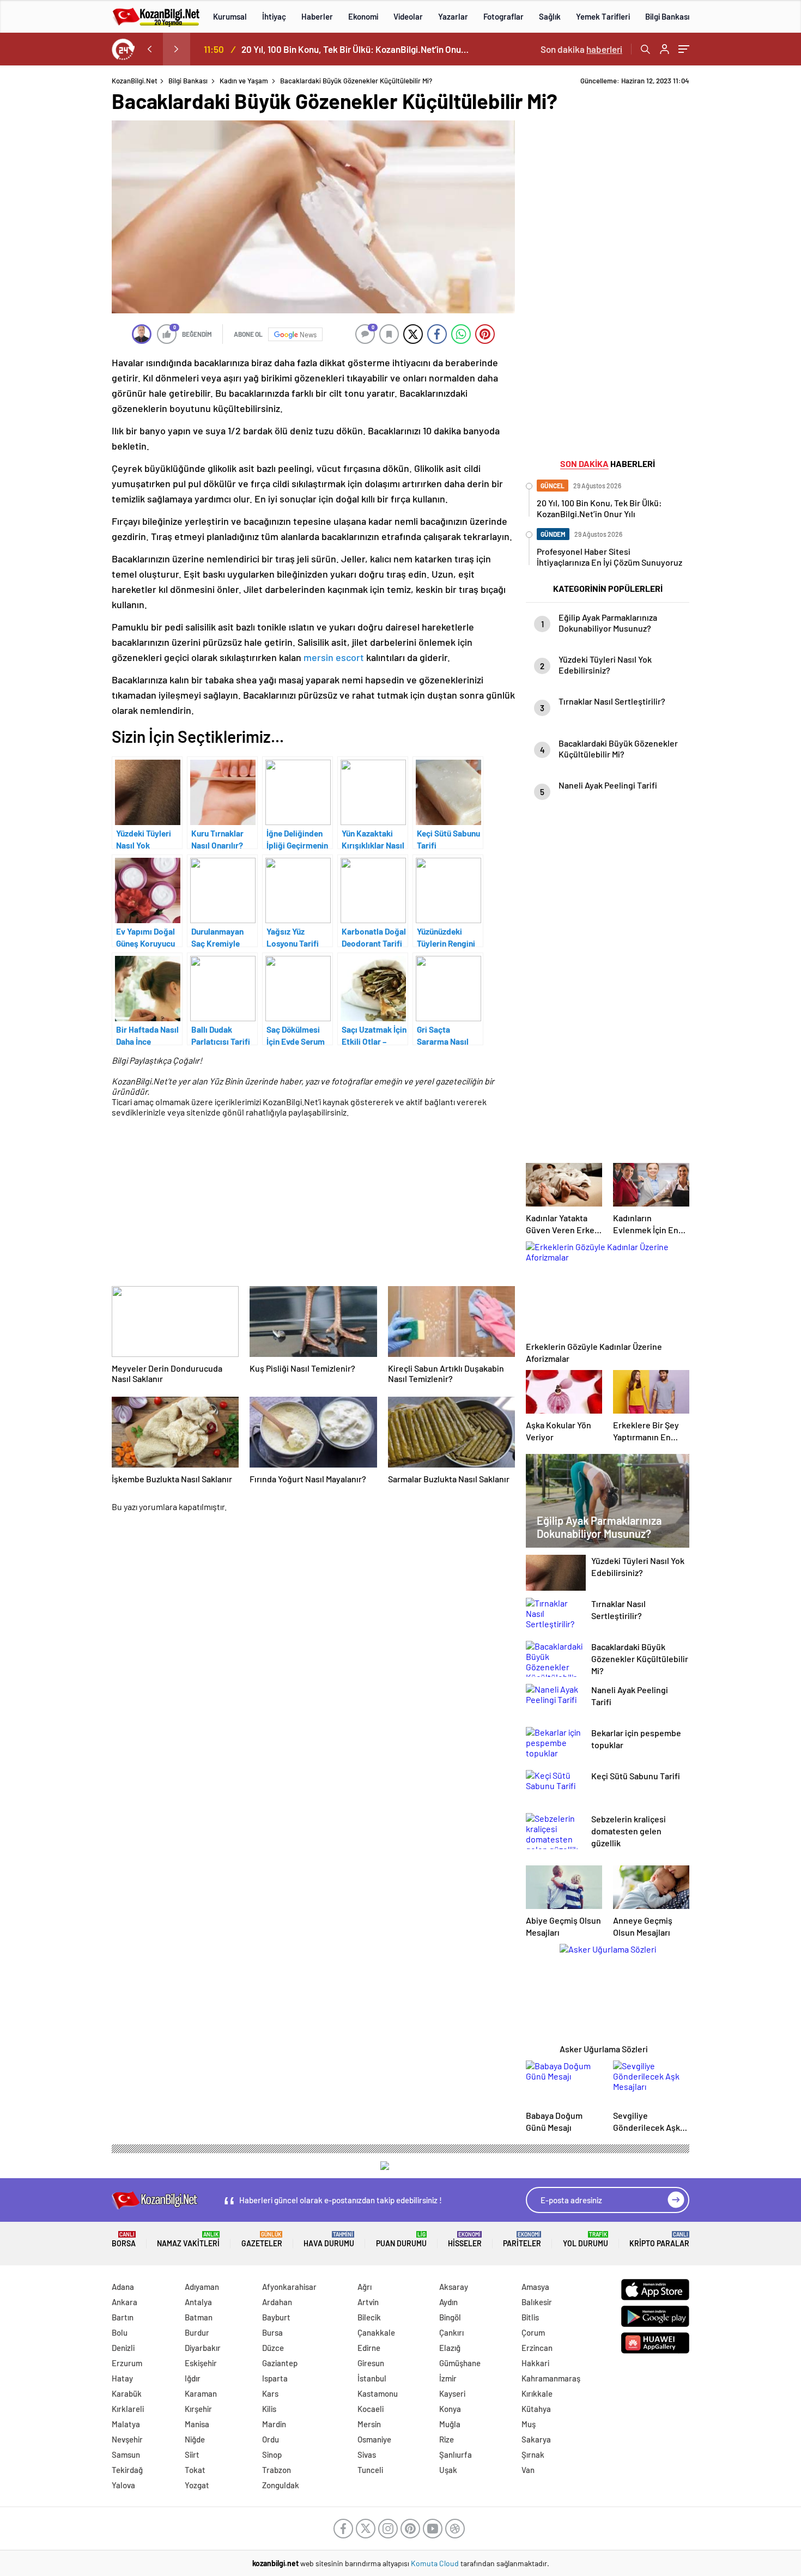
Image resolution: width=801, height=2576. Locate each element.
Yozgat (197, 2485)
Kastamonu (378, 2393)
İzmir (448, 2378)
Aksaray (454, 2287)
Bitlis (530, 2317)
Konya (450, 2409)
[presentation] (149, 49)
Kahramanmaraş (551, 2378)
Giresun (371, 2363)
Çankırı (451, 2332)
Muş (529, 2424)
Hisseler (465, 2239)
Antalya (198, 2302)
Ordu (271, 2439)
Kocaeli (371, 2409)
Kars (270, 2393)
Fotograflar (503, 16)
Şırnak (533, 2454)
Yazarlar (453, 16)
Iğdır (193, 2378)
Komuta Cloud (436, 2563)
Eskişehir (201, 2363)
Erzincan (537, 2348)
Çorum (533, 2332)
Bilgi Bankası (667, 16)
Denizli (123, 2348)
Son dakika (581, 49)
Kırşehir (198, 2409)
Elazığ (450, 2348)
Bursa (272, 2332)
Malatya (126, 2424)
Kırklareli (128, 2409)
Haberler (317, 16)
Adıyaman (202, 2287)
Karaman (201, 2393)
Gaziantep (280, 2363)
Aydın (448, 2302)
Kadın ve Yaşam (244, 81)
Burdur (197, 2332)
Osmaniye (374, 2439)
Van (528, 2470)
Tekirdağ (127, 2470)
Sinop (272, 2454)
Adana (123, 2287)
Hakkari (535, 2363)
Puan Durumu (401, 2239)
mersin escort (334, 657)
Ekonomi (363, 16)
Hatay (122, 2378)
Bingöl (450, 2317)
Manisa (197, 2424)
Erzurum (127, 2363)
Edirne (369, 2348)
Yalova (123, 2485)
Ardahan (277, 2302)
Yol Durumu (585, 2239)
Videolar (408, 16)
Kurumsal (230, 16)
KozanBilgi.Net (135, 81)
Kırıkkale (537, 2393)
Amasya (535, 2287)
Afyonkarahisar (289, 2287)
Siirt (192, 2454)
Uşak (448, 2470)
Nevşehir (127, 2439)
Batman (199, 2317)
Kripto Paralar (659, 2239)
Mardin (274, 2424)
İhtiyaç (274, 16)
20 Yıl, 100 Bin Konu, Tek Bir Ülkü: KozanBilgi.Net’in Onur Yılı (356, 49)
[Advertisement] (748, 240)
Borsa (124, 2239)
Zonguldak (281, 2485)
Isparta (275, 2378)
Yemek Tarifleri (603, 16)
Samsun (126, 2454)
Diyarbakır (203, 2348)
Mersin (369, 2424)
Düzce (273, 2348)
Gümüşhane (460, 2363)
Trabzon (277, 2470)
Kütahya (536, 2409)
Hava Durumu (329, 2239)
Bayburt (276, 2317)
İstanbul (372, 2378)
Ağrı (365, 2287)
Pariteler (522, 2239)
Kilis (269, 2409)
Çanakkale (376, 2332)
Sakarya (536, 2439)
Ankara (125, 2302)
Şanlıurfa (456, 2454)
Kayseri (452, 2393)
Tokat (195, 2470)
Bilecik (369, 2317)
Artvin (368, 2302)
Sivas (367, 2454)
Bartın (123, 2317)
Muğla (450, 2424)
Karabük (127, 2393)
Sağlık (550, 16)
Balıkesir (537, 2302)
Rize (447, 2439)
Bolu (120, 2332)
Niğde (195, 2439)
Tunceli (370, 2470)
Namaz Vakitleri (188, 2239)
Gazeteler (262, 2239)
